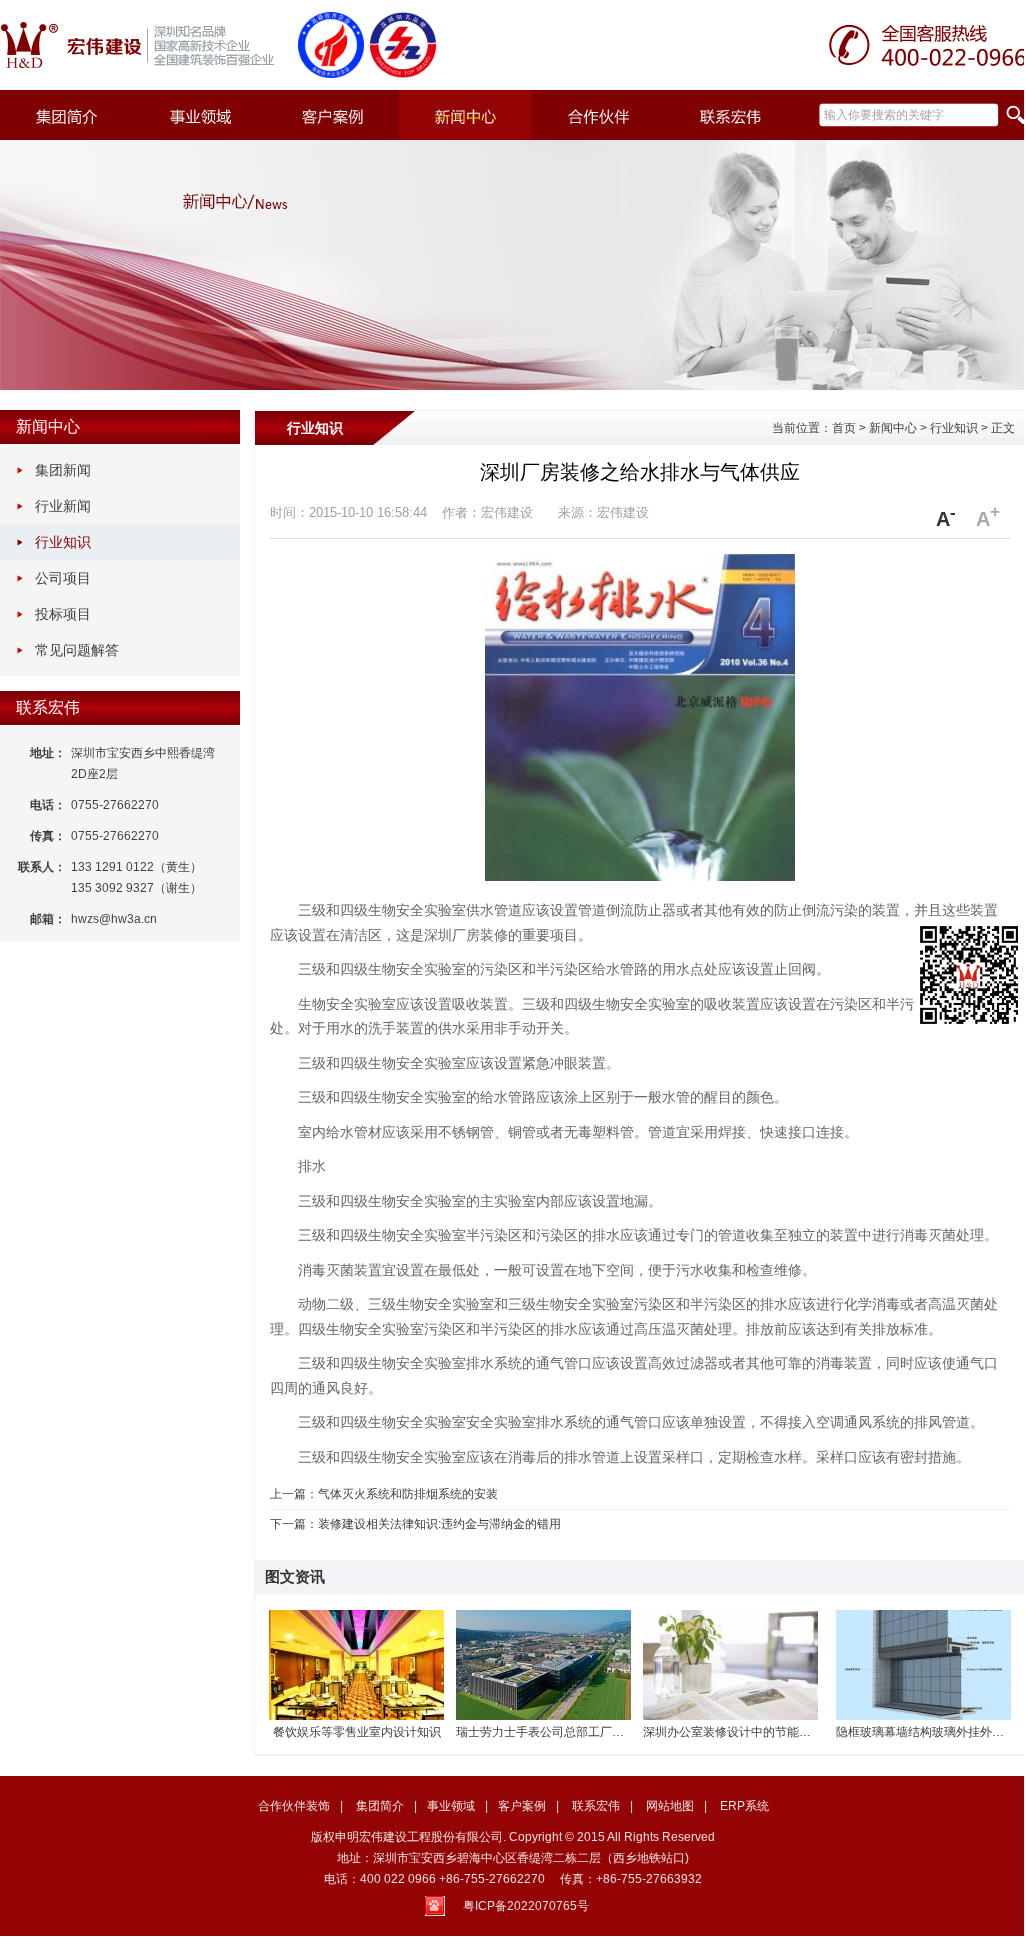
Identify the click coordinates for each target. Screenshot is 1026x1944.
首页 (844, 428)
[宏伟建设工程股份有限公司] (145, 45)
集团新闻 (63, 470)
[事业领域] (199, 115)
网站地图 (670, 1806)
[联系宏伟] (731, 115)
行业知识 (63, 542)
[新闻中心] (465, 115)
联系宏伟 (48, 707)
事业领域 (451, 1806)
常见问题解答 (77, 650)
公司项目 (63, 578)
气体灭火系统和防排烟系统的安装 (408, 1494)
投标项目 (63, 614)
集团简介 (380, 1806)
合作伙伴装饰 (294, 1806)
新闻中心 (48, 426)
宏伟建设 (623, 512)
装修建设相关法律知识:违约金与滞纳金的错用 (439, 1524)
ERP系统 (744, 1806)
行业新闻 (63, 506)
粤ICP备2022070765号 (526, 1906)
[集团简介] (66, 115)
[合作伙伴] (598, 115)
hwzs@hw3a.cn (114, 919)
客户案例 (522, 1806)
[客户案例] (332, 115)
